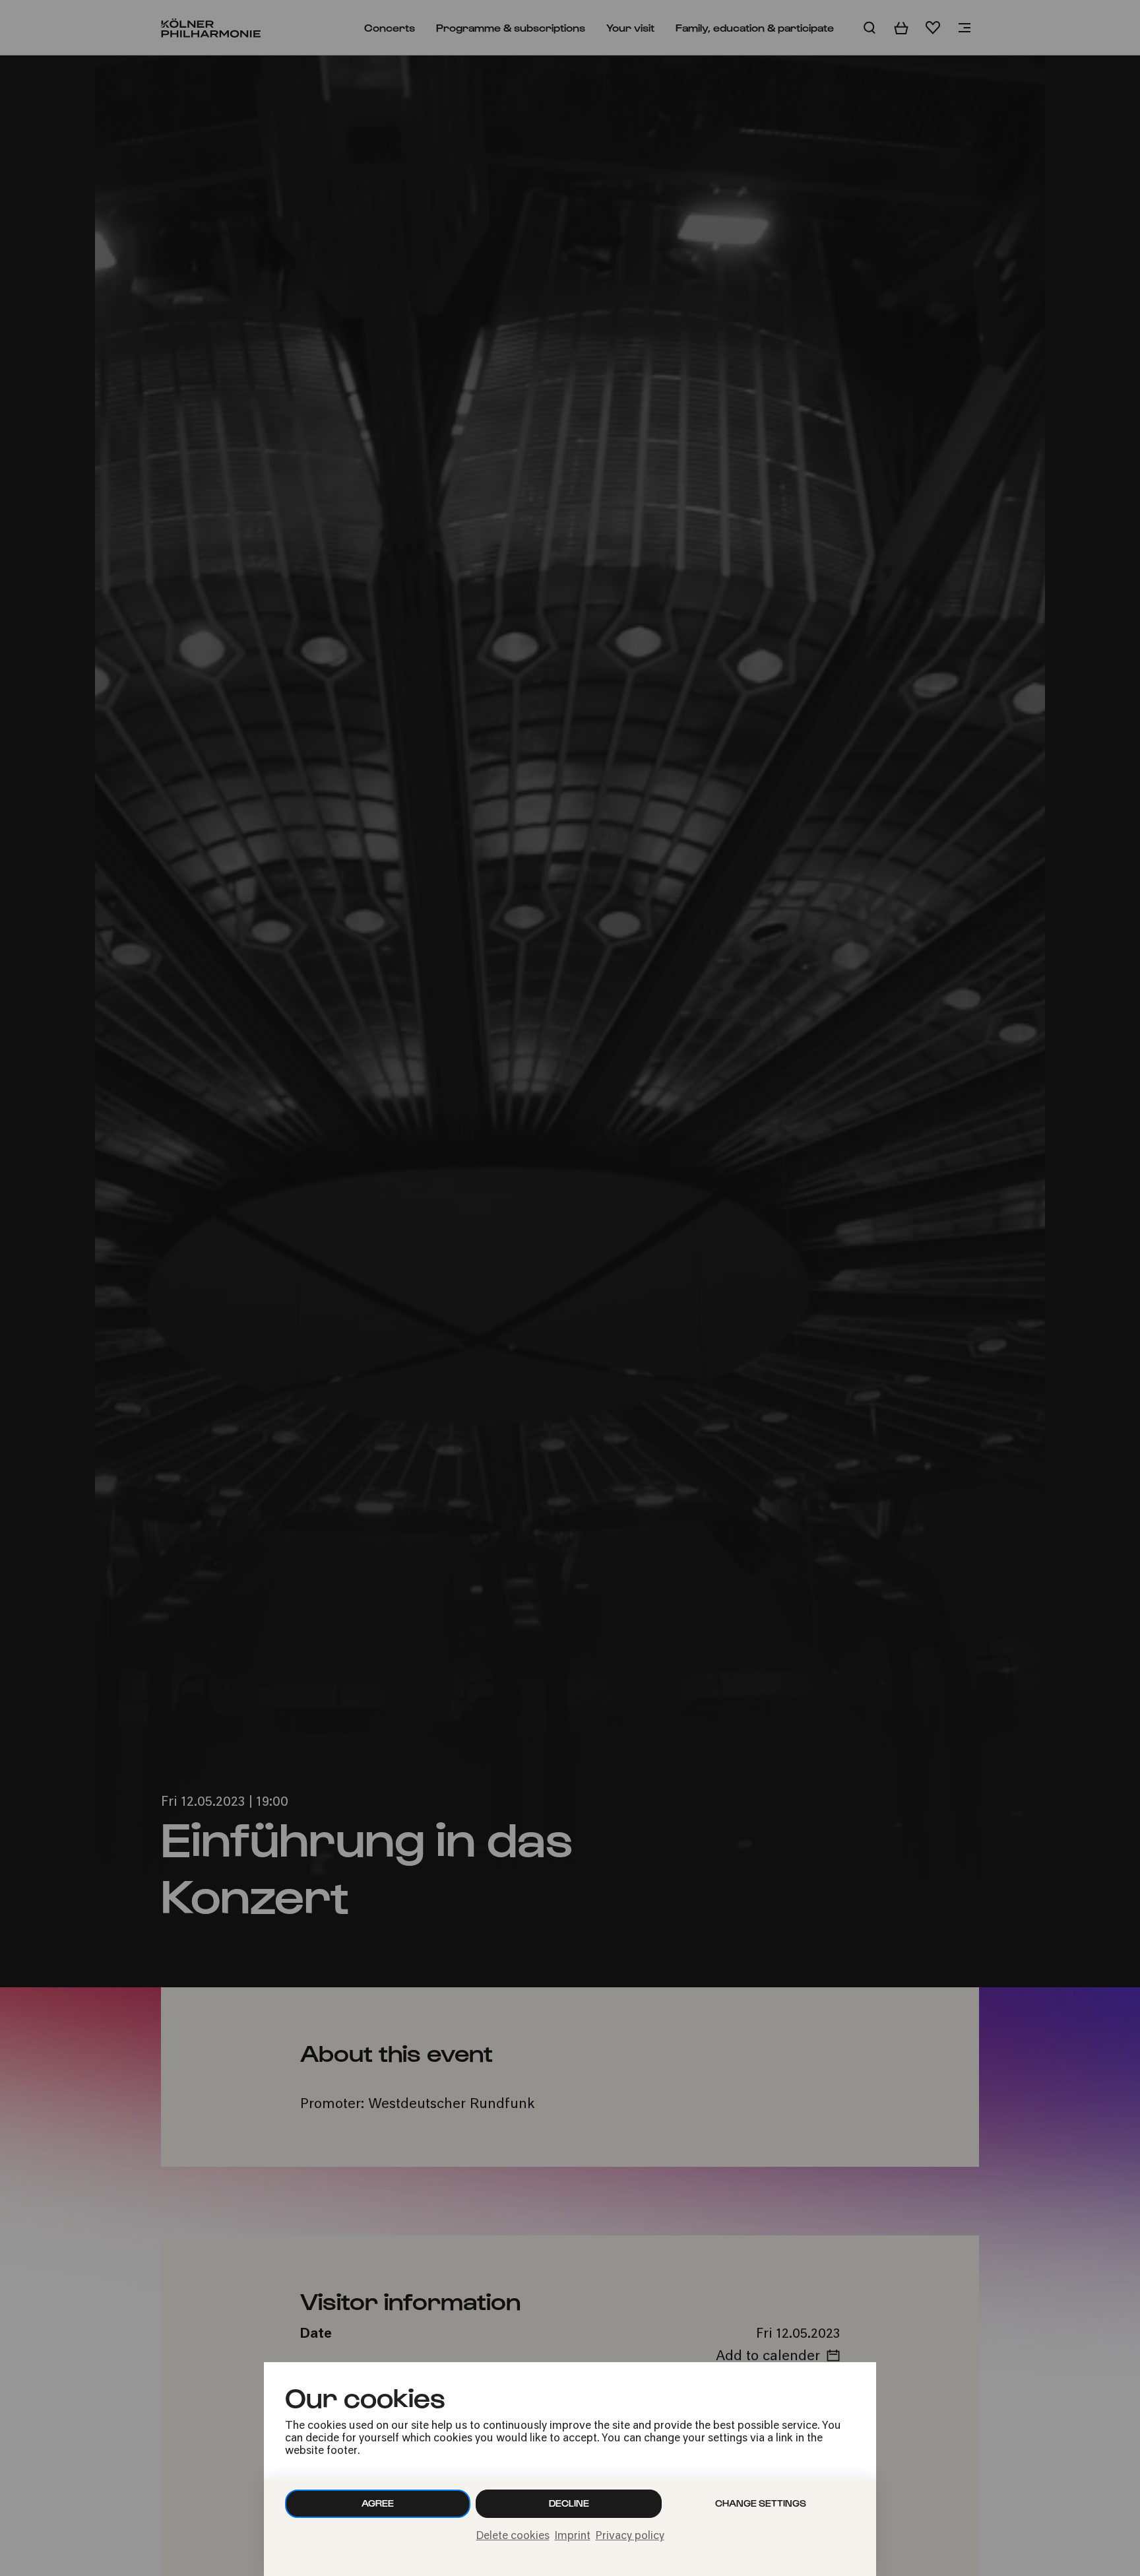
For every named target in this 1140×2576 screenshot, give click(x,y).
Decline (569, 2503)
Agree (378, 2503)
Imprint (573, 2536)
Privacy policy (630, 2536)
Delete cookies (513, 2536)
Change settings (761, 2503)
